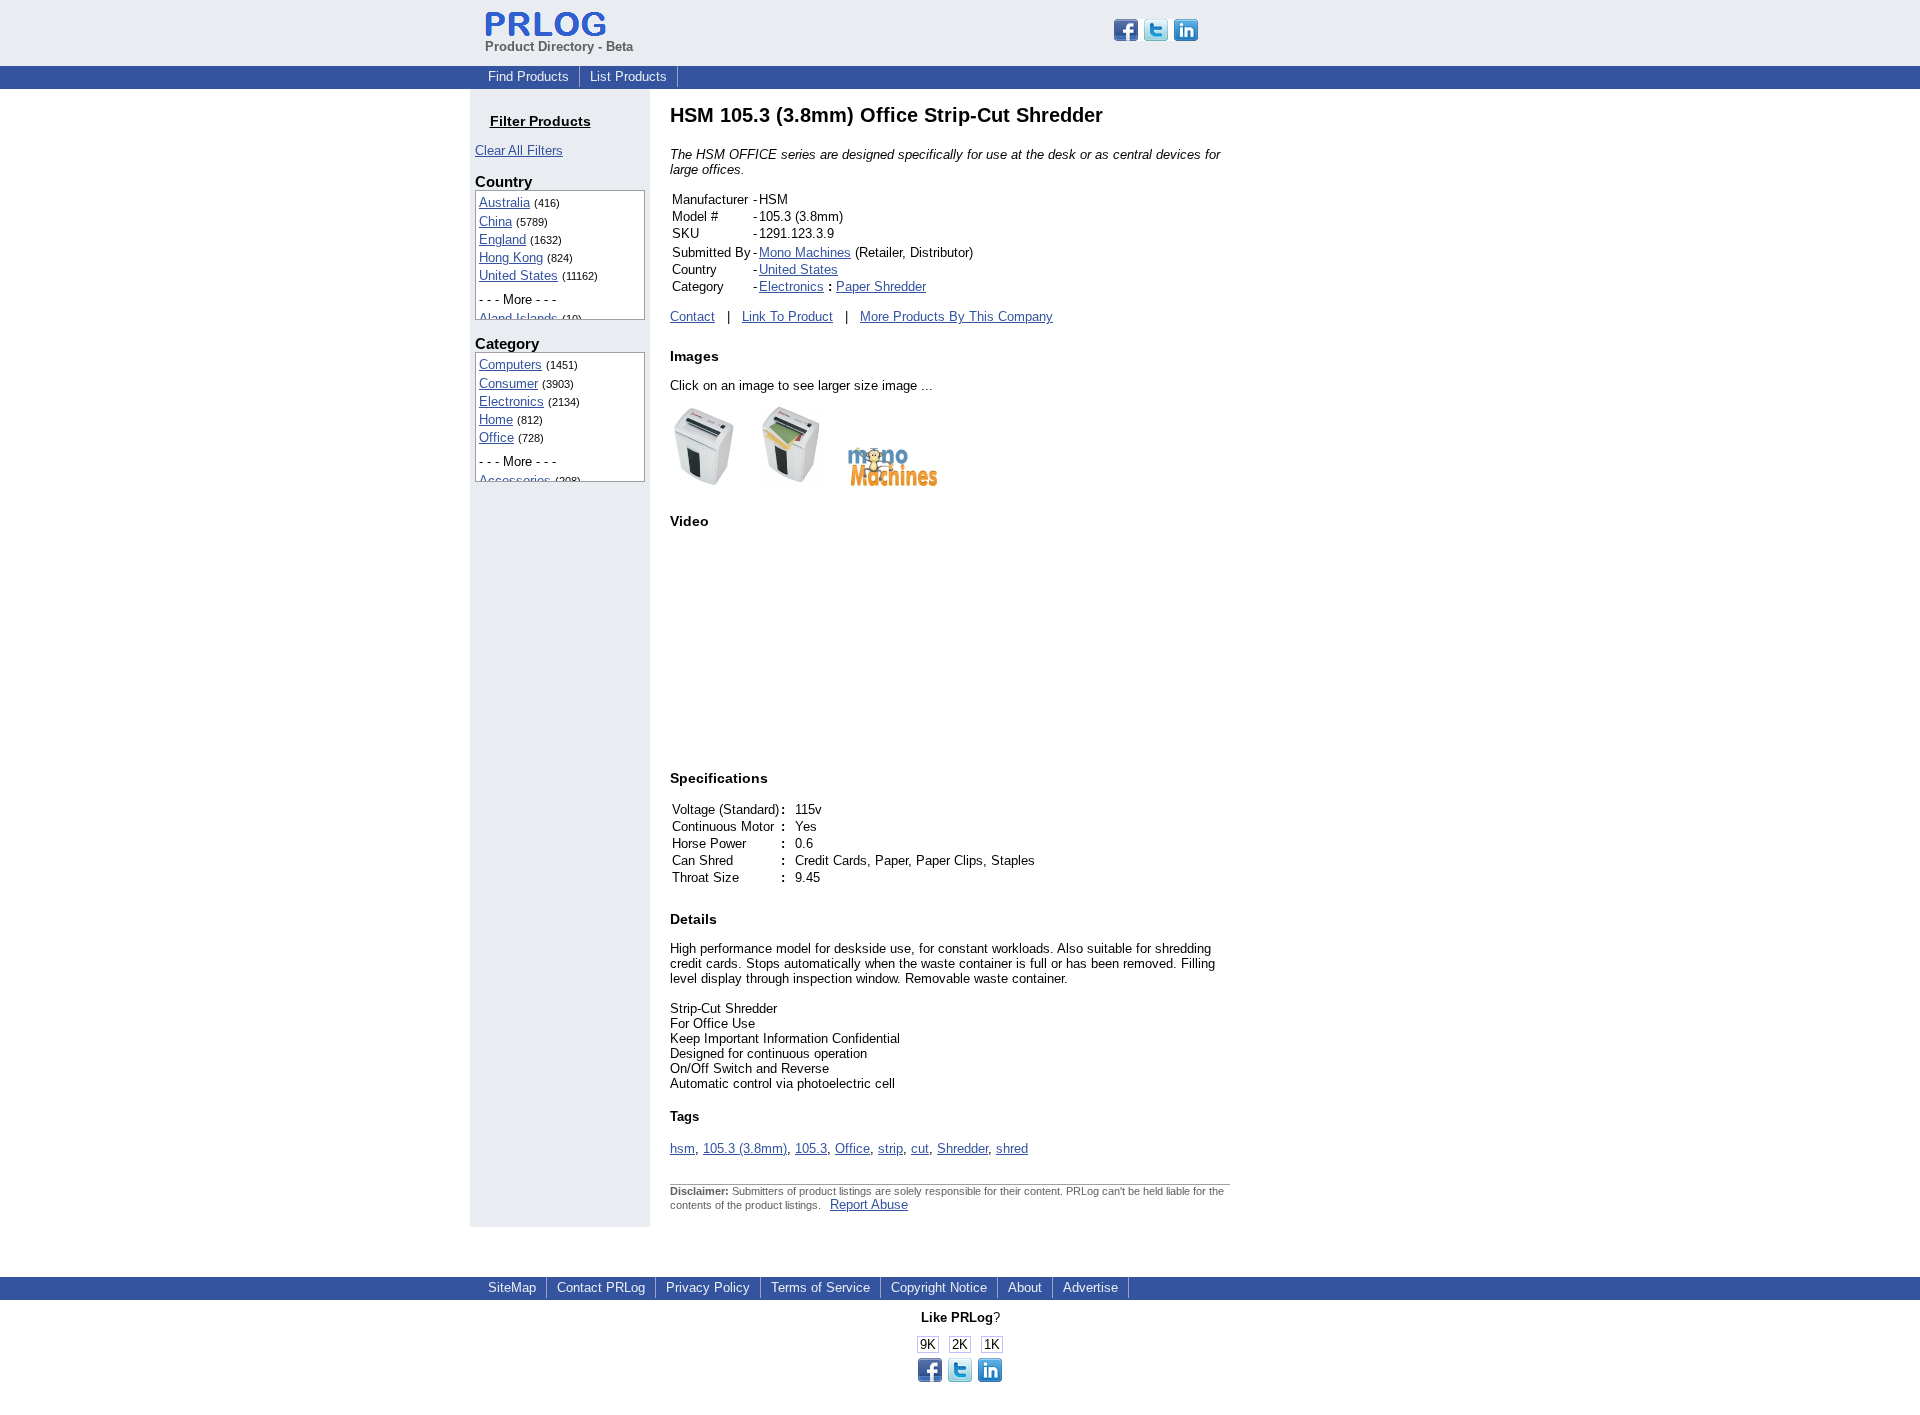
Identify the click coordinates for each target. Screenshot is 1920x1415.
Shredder (962, 1148)
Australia (504, 202)
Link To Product (787, 316)
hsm (682, 1148)
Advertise (1090, 1287)
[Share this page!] (1156, 36)
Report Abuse (869, 1204)
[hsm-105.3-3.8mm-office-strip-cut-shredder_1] (781, 481)
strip (890, 1148)
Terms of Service (820, 1287)
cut (920, 1148)
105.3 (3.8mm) (745, 1148)
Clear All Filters (519, 150)
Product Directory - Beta (559, 46)
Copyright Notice (939, 1287)
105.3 (811, 1148)
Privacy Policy (708, 1287)
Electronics (511, 401)
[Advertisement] (1365, 404)
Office (496, 437)
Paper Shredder (881, 286)
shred (1012, 1148)
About (1025, 1287)
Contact (692, 316)
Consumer (508, 383)
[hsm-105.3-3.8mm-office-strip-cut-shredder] (704, 481)
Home (496, 419)
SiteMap (512, 1287)
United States (518, 275)
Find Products (528, 76)
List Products (628, 76)
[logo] (883, 481)
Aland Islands (518, 318)
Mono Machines (805, 252)
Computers (510, 364)
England (502, 239)
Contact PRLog (601, 1287)
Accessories (515, 480)
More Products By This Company (956, 316)
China (495, 221)
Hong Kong (511, 257)
